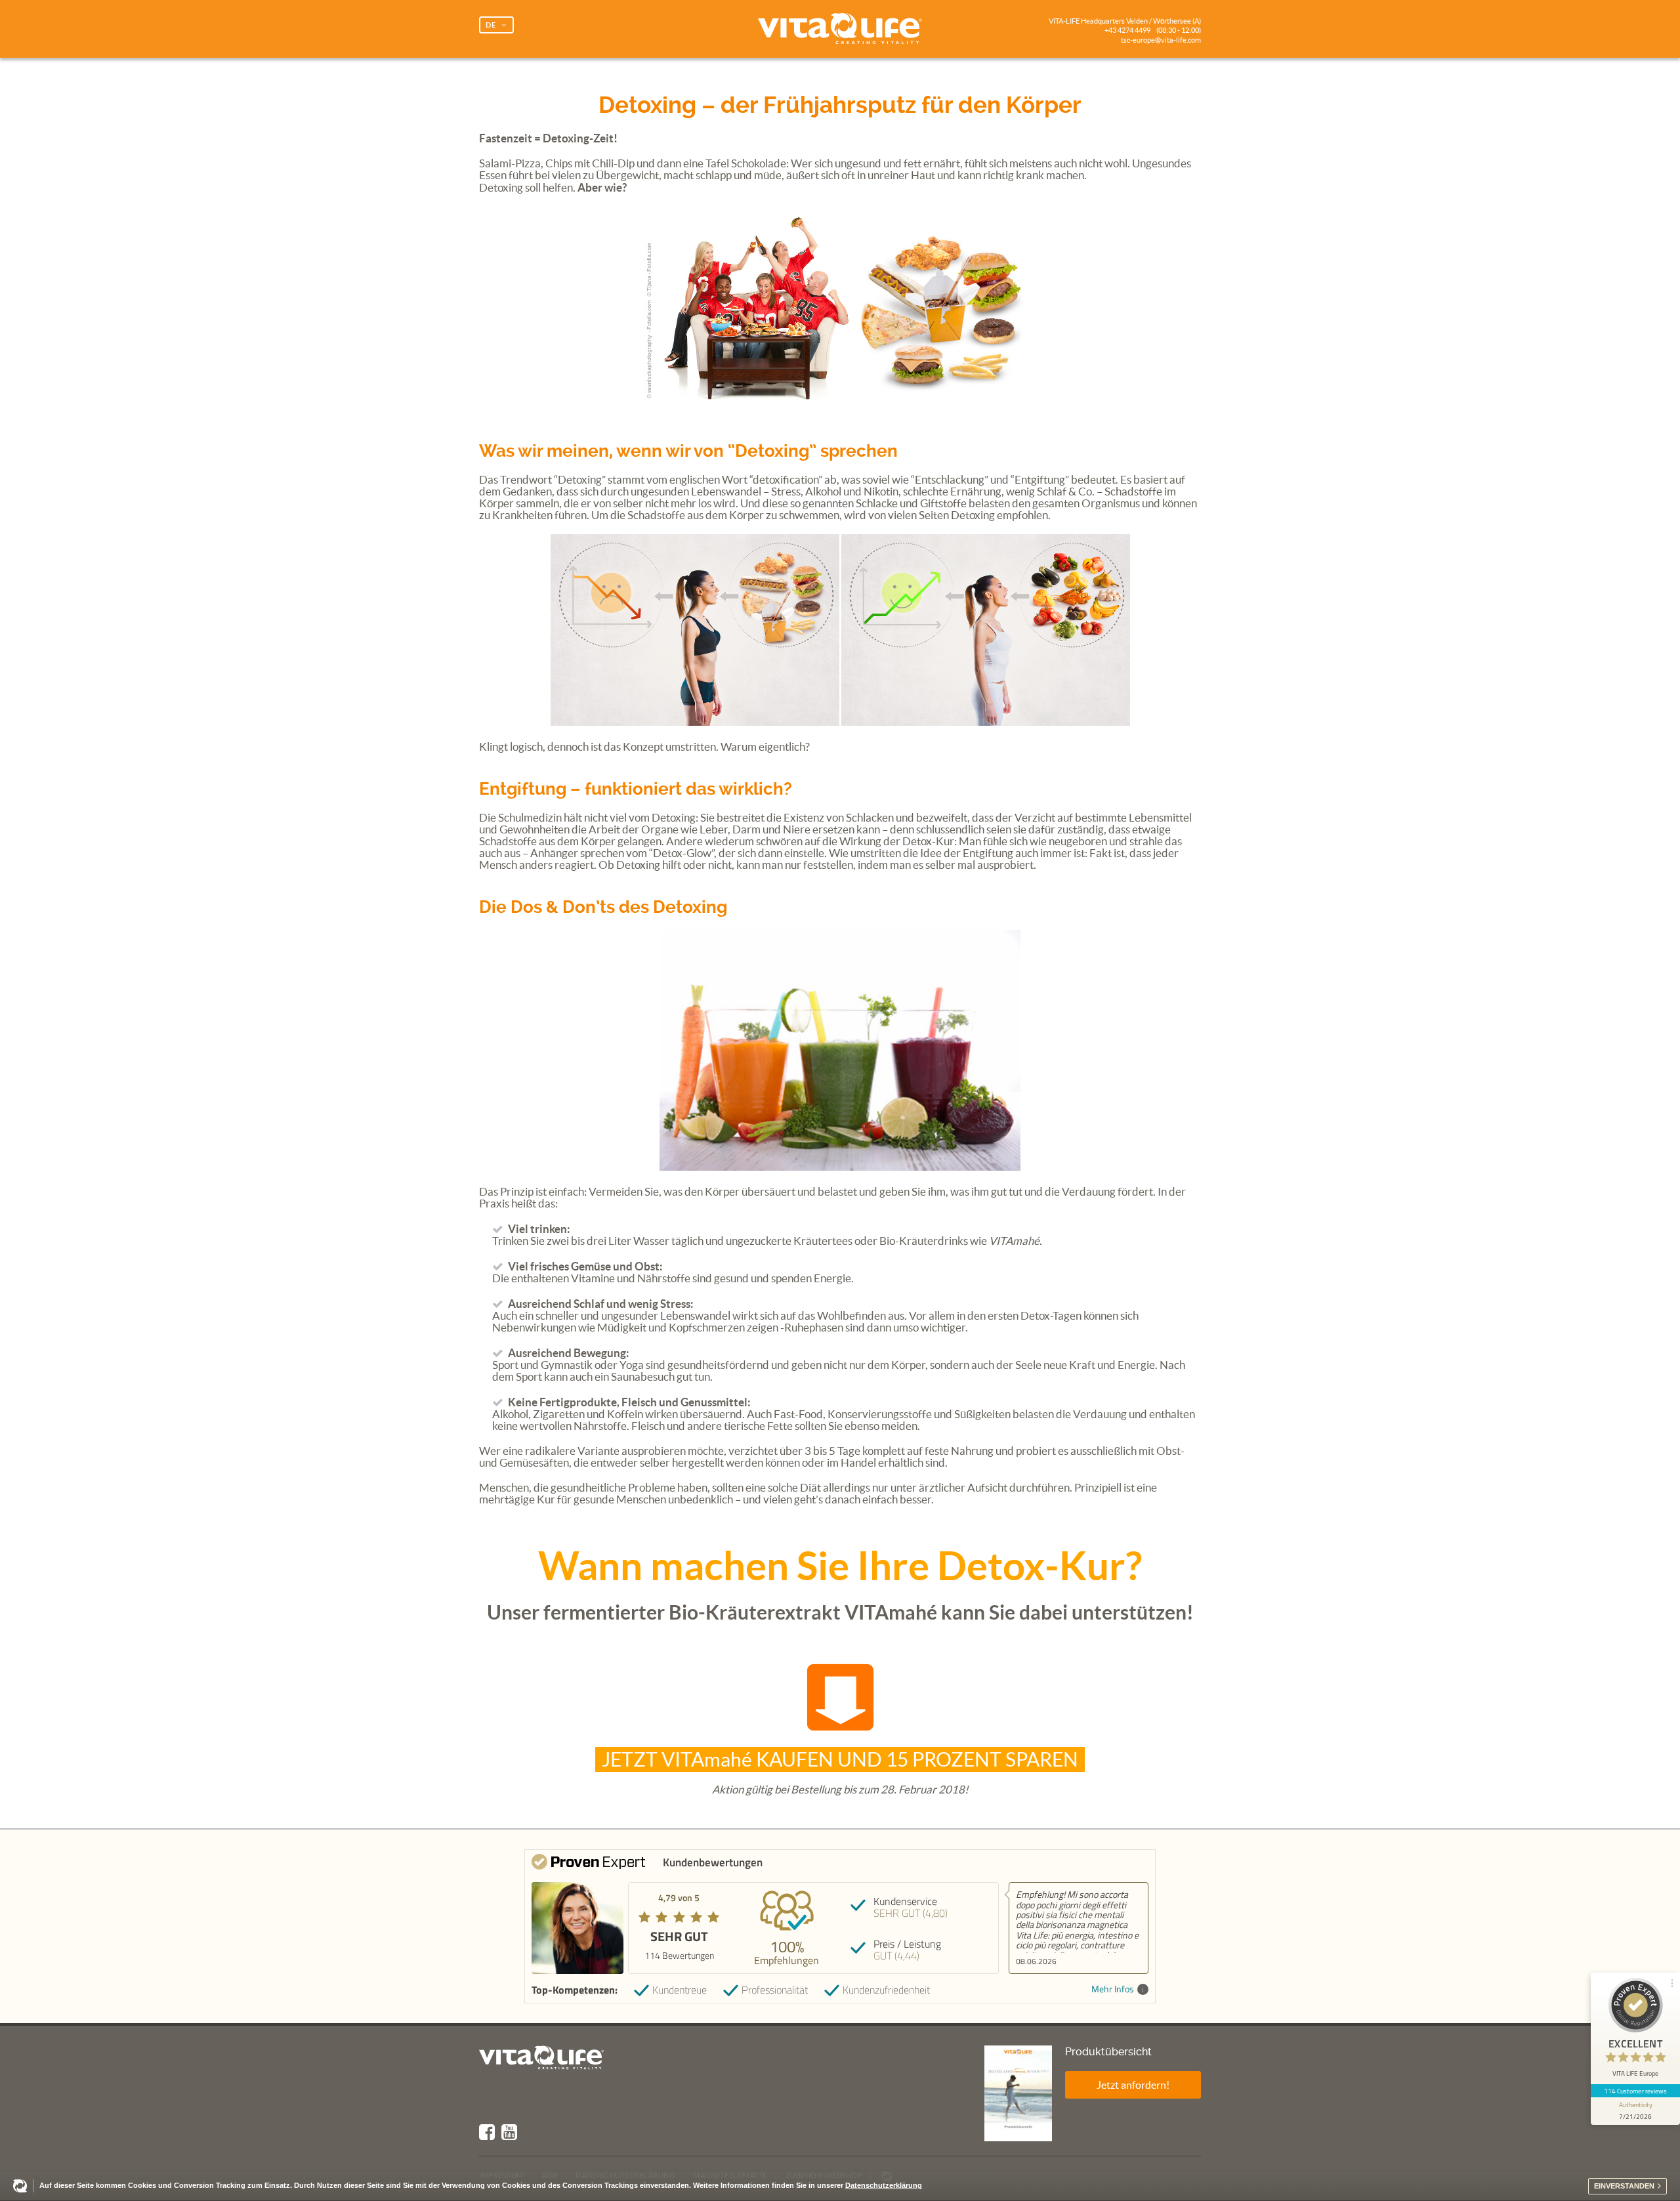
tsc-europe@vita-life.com (1161, 40)
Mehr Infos (1113, 1989)
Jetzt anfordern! (1133, 2085)
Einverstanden (1624, 2186)
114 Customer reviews (1636, 2091)
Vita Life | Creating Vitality (840, 29)
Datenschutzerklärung (884, 2185)
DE (491, 25)
